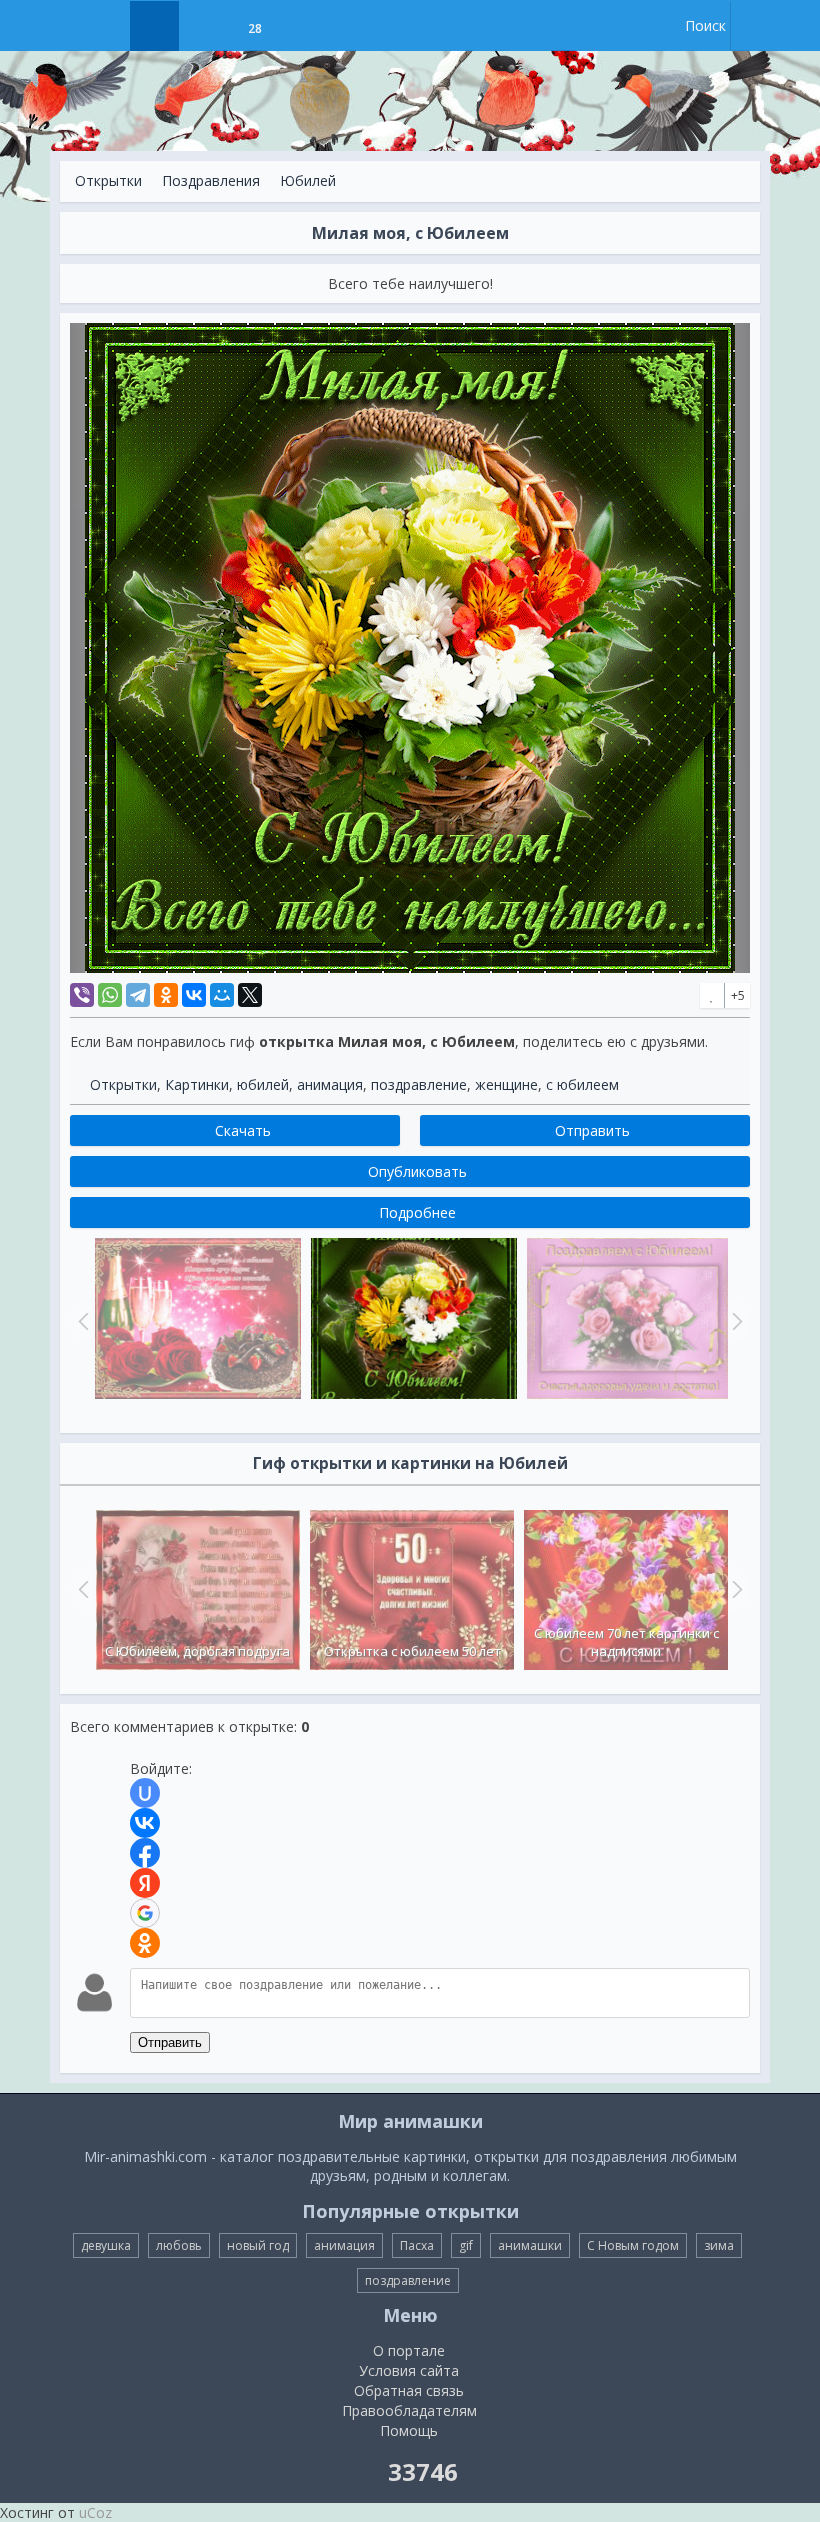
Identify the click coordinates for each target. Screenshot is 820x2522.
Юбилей (308, 180)
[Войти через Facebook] (145, 1853)
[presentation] (81, 1589)
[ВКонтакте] (194, 995)
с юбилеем (582, 1084)
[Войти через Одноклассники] (145, 1943)
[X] (250, 995)
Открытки (108, 180)
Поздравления (211, 180)
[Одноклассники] (166, 995)
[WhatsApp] (110, 995)
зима (719, 2245)
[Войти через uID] (145, 1793)
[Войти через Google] (145, 1913)
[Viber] (82, 995)
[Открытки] (154, 26)
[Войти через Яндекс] (145, 1883)
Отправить (170, 2042)
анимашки (530, 2245)
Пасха (417, 2245)
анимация (330, 1084)
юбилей (263, 1084)
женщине (506, 1084)
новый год (258, 2245)
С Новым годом (633, 2245)
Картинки (197, 1084)
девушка (106, 2245)
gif (466, 2245)
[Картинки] (204, 26)
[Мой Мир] (222, 995)
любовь (179, 2245)
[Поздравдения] (304, 26)
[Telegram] (138, 995)
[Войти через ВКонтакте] (145, 1823)
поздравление (419, 1084)
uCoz (95, 2512)
